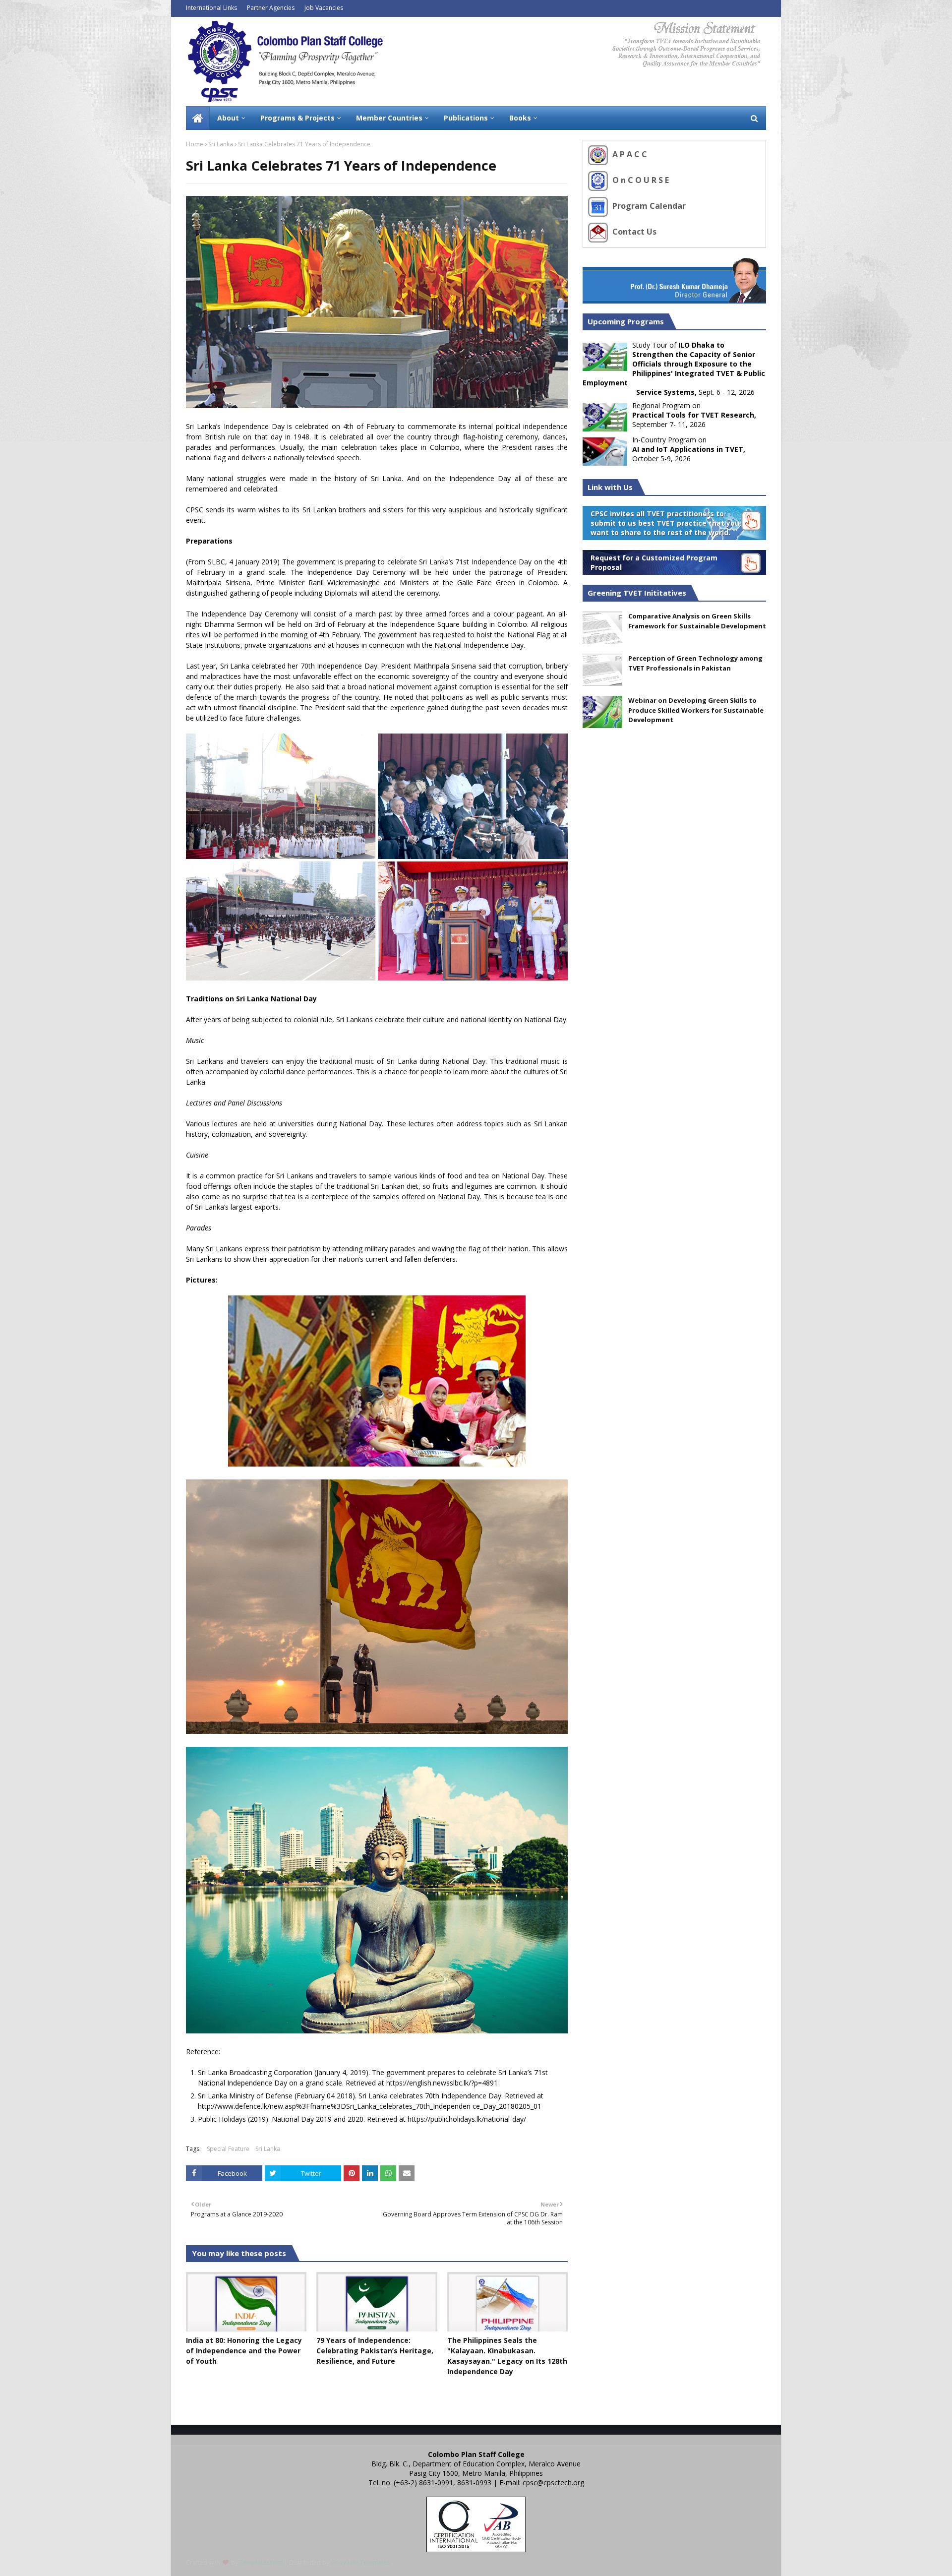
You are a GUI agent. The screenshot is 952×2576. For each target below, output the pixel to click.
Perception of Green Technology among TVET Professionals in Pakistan (695, 663)
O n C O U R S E (640, 180)
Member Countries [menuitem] (389, 118)
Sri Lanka (221, 144)
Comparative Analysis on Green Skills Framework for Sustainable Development (697, 621)
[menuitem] (198, 118)
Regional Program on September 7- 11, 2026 (694, 415)
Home (195, 144)
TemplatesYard (261, 2562)
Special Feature (228, 2149)
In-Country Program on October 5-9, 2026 (689, 449)
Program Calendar (648, 206)
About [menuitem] (228, 118)
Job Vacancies (324, 8)
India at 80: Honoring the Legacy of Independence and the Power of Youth (244, 2351)
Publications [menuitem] (466, 118)
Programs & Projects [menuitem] (297, 118)
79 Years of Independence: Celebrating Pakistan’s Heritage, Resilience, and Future (375, 2351)
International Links (211, 8)
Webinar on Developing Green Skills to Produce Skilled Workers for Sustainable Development (696, 710)
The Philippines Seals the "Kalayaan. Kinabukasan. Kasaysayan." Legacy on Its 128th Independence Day (507, 2356)
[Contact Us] (599, 232)
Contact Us (633, 232)
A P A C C (629, 154)
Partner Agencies (271, 8)
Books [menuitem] (520, 118)
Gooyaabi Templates (360, 2562)
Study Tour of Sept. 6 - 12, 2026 (674, 368)
